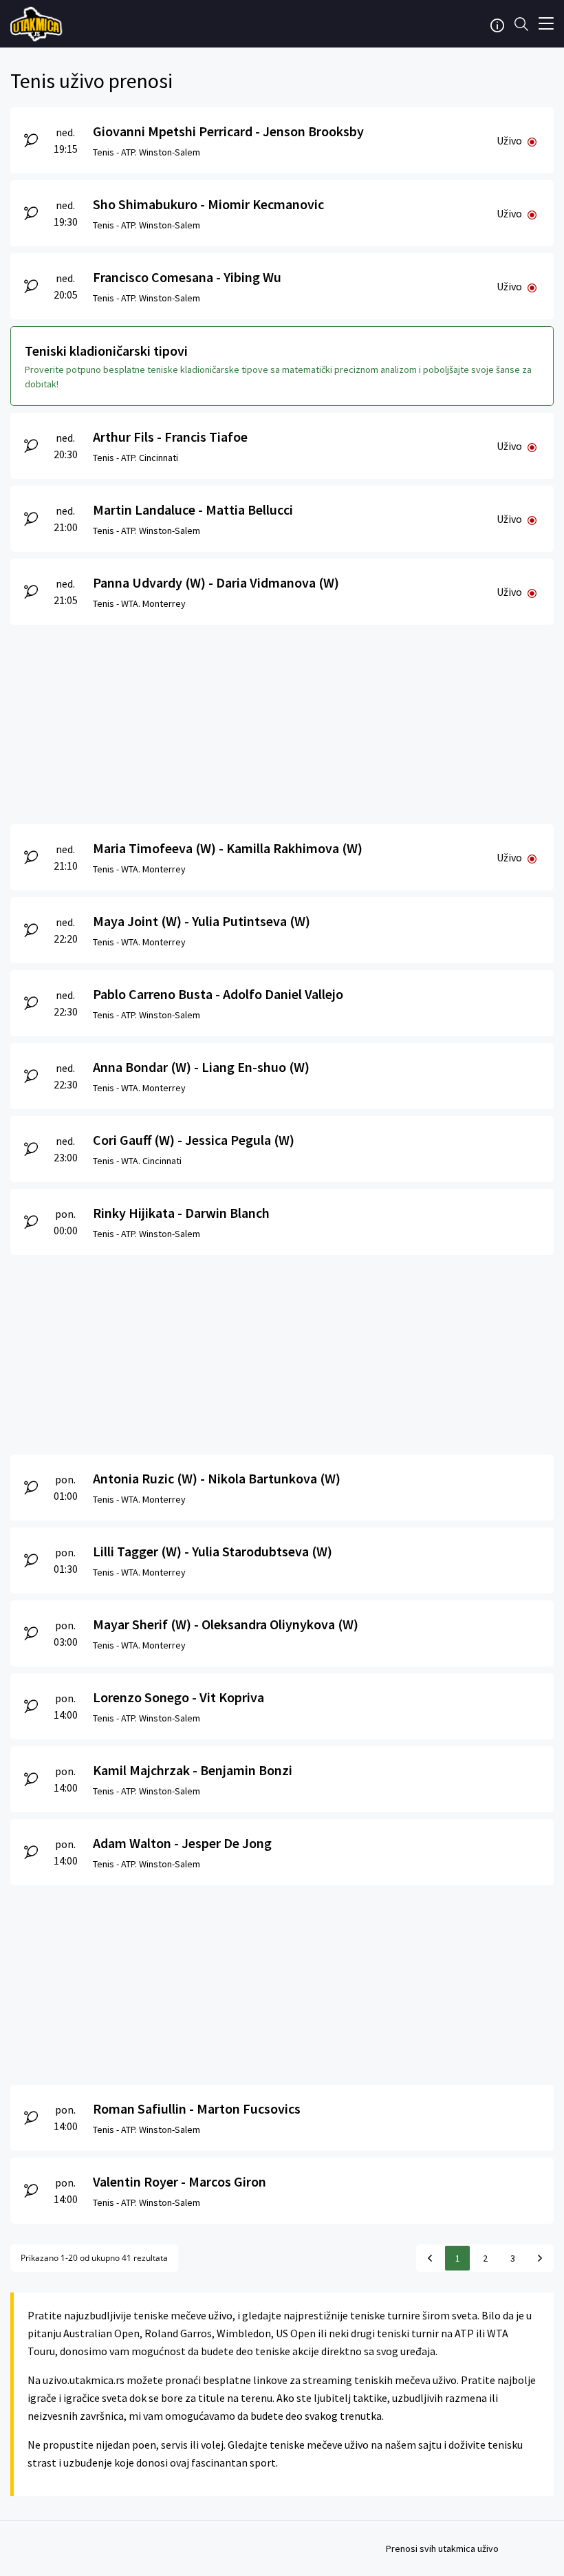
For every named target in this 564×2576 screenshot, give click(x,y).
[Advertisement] (282, 721)
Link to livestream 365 (38, 24)
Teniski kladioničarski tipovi (106, 351)
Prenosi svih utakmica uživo (442, 2548)
